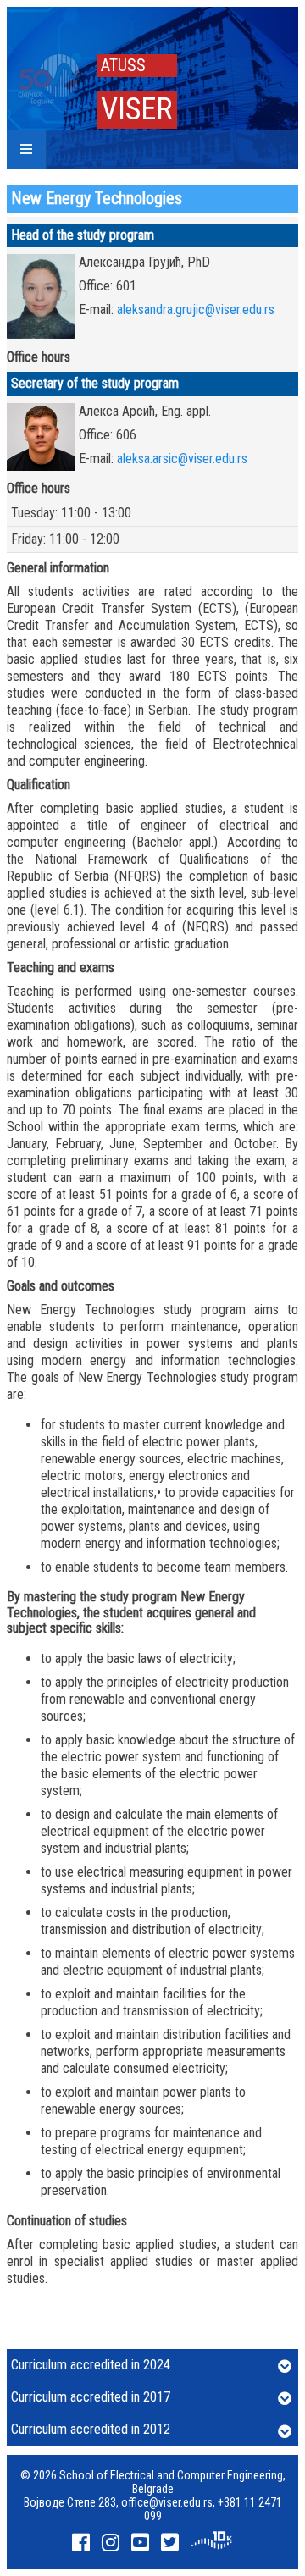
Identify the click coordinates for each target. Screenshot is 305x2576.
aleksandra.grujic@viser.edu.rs (196, 310)
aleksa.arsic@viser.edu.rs (182, 459)
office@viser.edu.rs (167, 2502)
